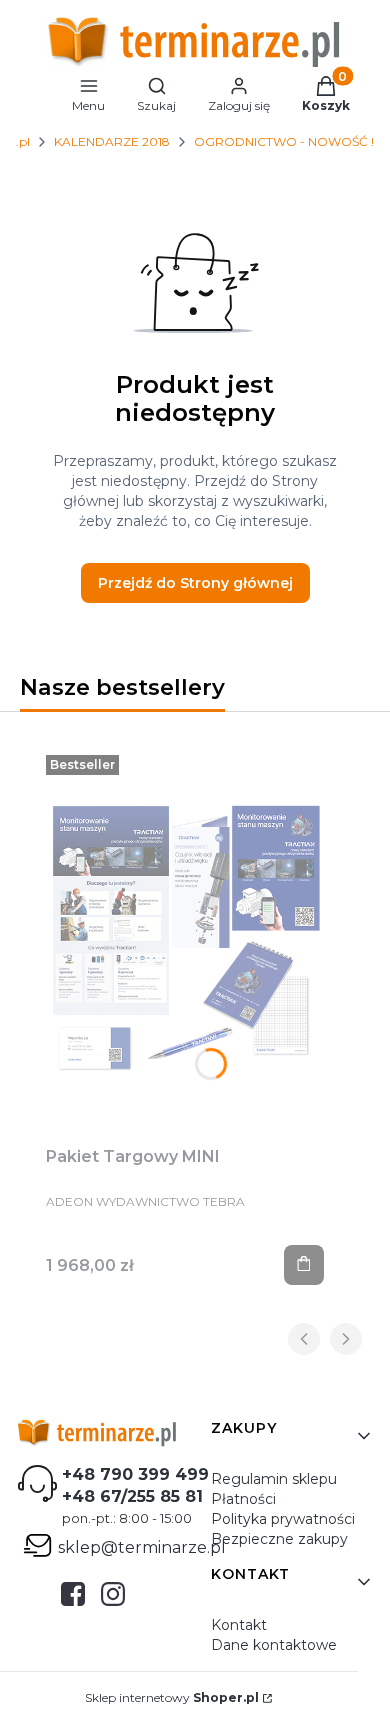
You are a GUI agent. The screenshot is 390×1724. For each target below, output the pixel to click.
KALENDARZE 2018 (112, 141)
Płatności (243, 1499)
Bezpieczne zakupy (279, 1539)
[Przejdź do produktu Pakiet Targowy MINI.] (185, 938)
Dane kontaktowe (274, 1645)
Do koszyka (304, 1265)
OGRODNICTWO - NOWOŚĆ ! (284, 141)
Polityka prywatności (283, 1519)
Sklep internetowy (172, 1697)
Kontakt (239, 1625)
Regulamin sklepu (274, 1479)
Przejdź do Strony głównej (195, 583)
